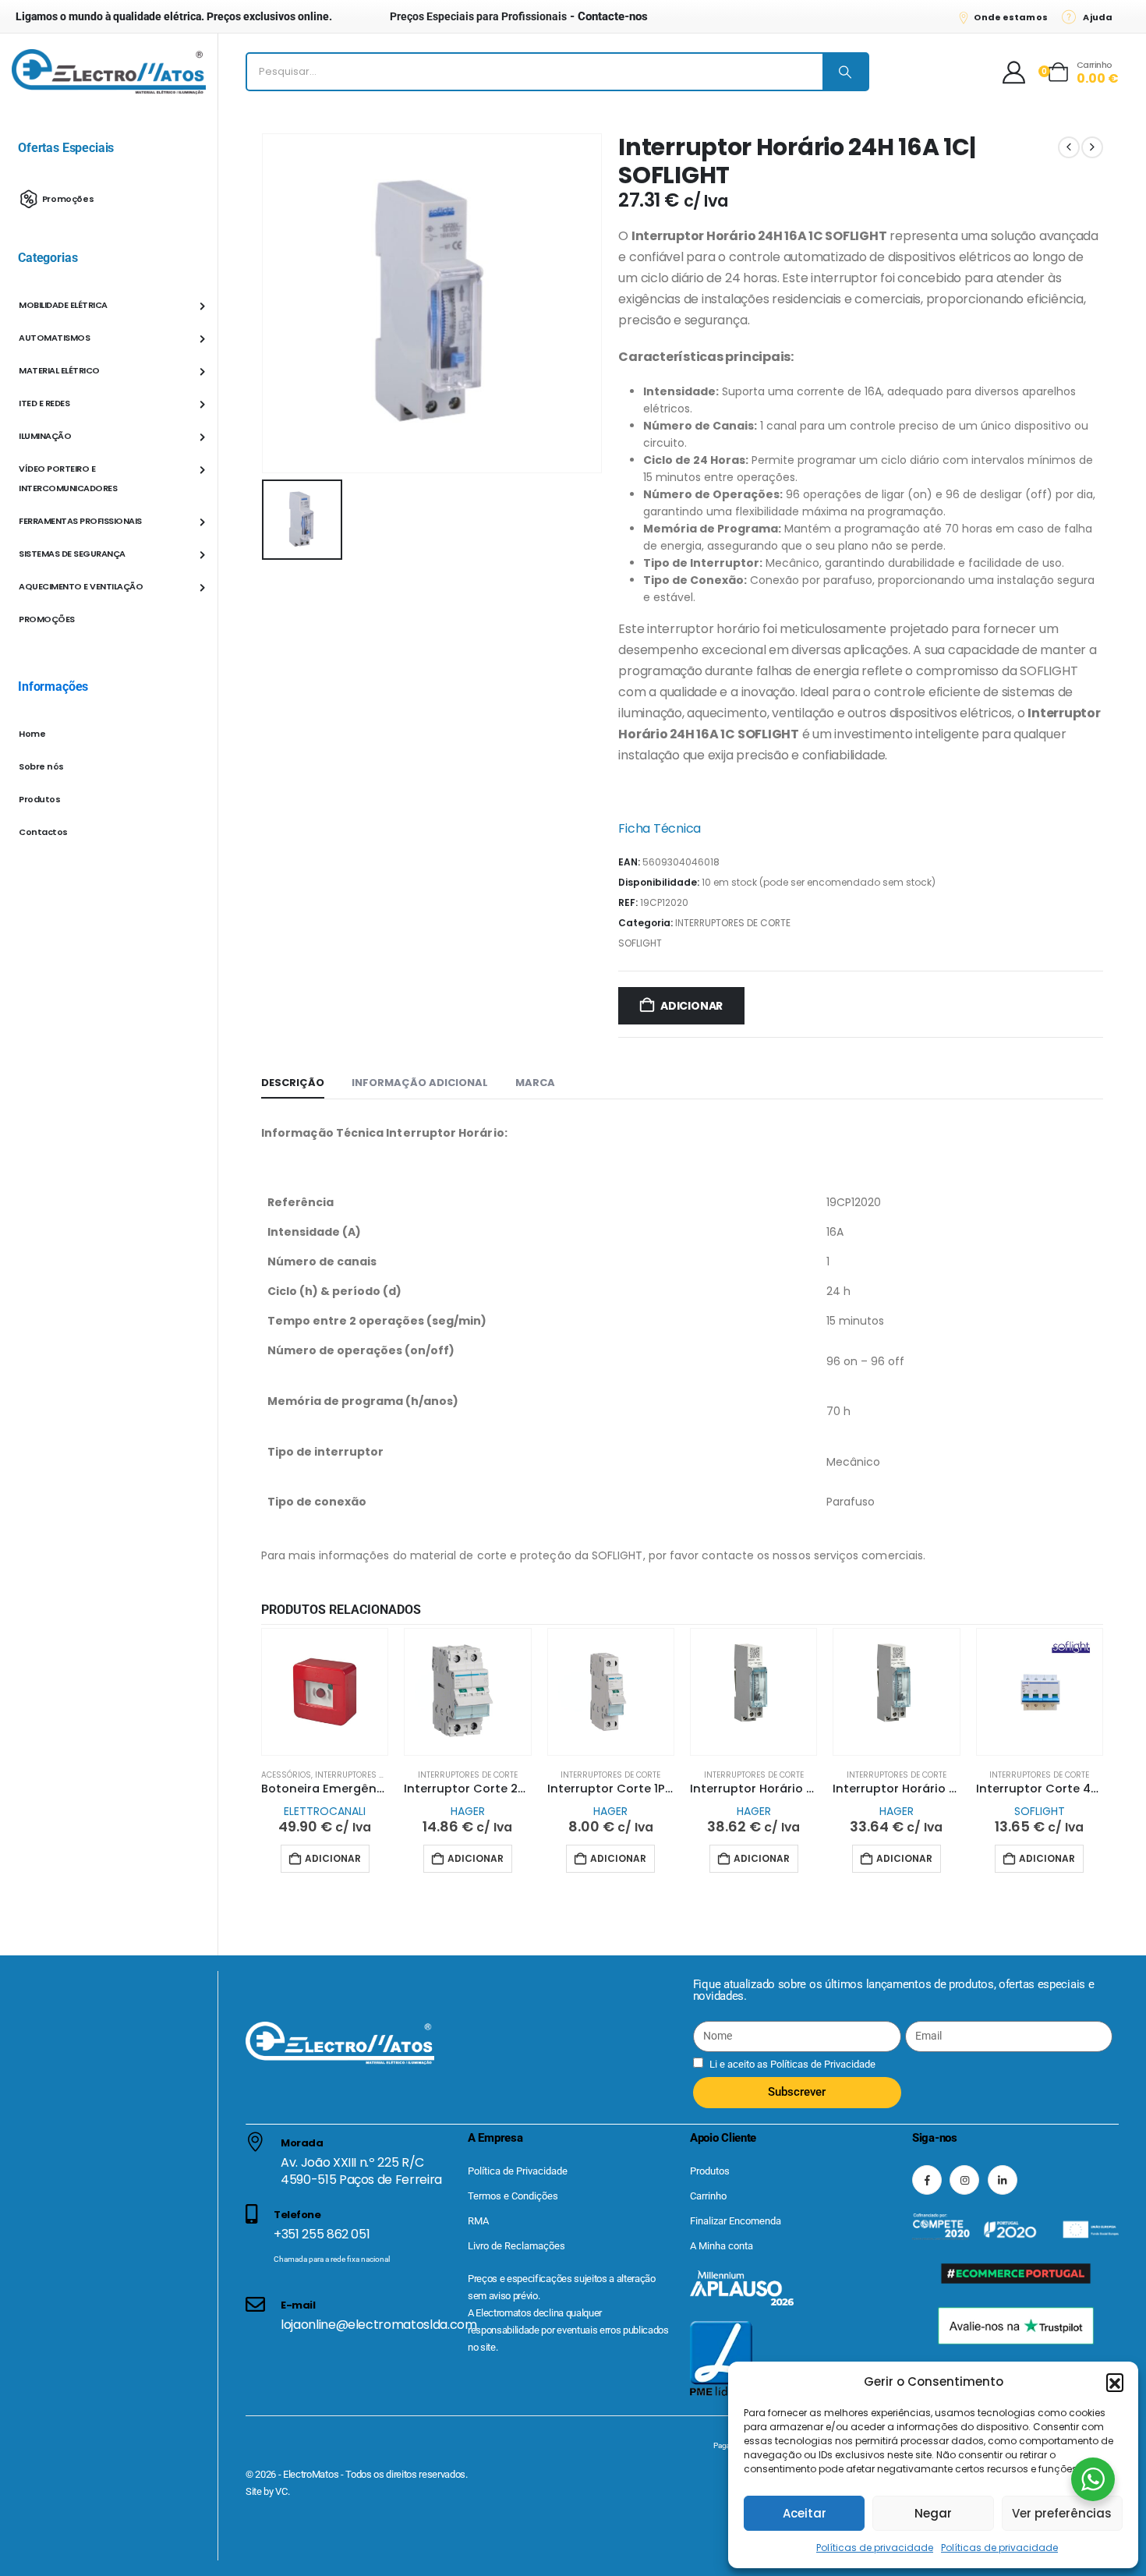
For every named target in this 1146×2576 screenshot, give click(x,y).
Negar (933, 2513)
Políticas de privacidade (875, 2548)
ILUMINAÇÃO (45, 436)
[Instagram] (964, 2180)
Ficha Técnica (660, 828)
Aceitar (805, 2513)
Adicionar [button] (333, 1858)
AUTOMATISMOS (54, 338)
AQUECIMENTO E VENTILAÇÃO (81, 586)
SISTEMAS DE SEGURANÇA (72, 554)
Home (32, 734)
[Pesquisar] (845, 72)
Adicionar (691, 1006)
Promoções (68, 198)
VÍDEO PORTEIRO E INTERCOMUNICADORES (68, 478)
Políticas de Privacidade (822, 2064)
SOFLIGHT (640, 943)
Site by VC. (267, 2491)
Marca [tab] (535, 1083)
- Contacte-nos (519, 16)
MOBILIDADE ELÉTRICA (63, 305)
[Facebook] (927, 2180)
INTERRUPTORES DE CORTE (733, 923)
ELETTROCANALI (325, 1811)
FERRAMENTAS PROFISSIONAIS (80, 521)
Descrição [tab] (293, 1083)
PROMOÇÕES (47, 619)
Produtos (39, 799)
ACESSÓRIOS (286, 1775)
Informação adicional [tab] (420, 1083)
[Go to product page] (325, 1691)
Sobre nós (41, 766)
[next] (1092, 147)
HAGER (468, 1811)
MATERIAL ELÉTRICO (59, 370)
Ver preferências (1062, 2513)
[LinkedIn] (1003, 2180)
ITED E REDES (44, 403)
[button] (1115, 2382)
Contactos (43, 832)
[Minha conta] (1014, 72)
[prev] (1069, 147)
